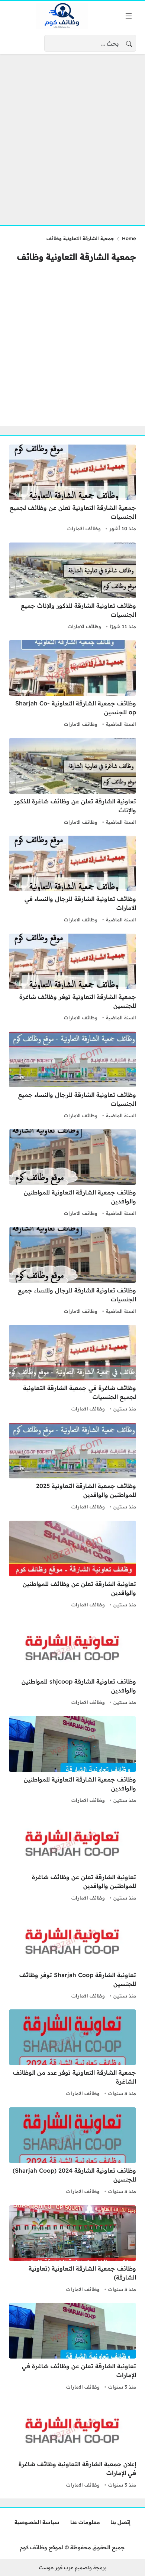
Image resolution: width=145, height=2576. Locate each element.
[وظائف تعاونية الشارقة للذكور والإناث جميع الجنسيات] (72, 587)
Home (129, 238)
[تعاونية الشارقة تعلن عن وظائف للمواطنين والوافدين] (72, 1565)
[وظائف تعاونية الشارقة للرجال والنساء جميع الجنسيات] (72, 1076)
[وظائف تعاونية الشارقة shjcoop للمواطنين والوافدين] (72, 1663)
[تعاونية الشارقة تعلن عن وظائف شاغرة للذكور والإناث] (72, 783)
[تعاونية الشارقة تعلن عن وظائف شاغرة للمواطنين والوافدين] (72, 1858)
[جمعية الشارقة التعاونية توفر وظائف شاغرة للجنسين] (72, 978)
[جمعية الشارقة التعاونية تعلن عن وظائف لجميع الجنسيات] (72, 489)
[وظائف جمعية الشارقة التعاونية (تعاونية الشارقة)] (72, 2250)
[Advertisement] (72, 135)
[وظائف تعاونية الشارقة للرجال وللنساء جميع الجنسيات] (72, 1272)
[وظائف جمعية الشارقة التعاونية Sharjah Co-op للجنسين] (72, 685)
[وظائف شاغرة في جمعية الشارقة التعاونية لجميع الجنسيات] (72, 1369)
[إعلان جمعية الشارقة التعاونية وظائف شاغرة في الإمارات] (72, 2445)
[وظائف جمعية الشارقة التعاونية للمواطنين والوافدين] (72, 1174)
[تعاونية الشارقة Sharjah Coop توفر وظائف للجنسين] (72, 1956)
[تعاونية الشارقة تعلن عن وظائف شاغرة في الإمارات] (72, 2347)
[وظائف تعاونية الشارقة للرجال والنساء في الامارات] (72, 880)
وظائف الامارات (84, 528)
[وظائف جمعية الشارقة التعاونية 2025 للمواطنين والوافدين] (72, 1467)
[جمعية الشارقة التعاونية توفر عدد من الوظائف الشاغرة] (72, 2054)
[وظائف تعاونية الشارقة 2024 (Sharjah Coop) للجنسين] (72, 2152)
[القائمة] (129, 16)
